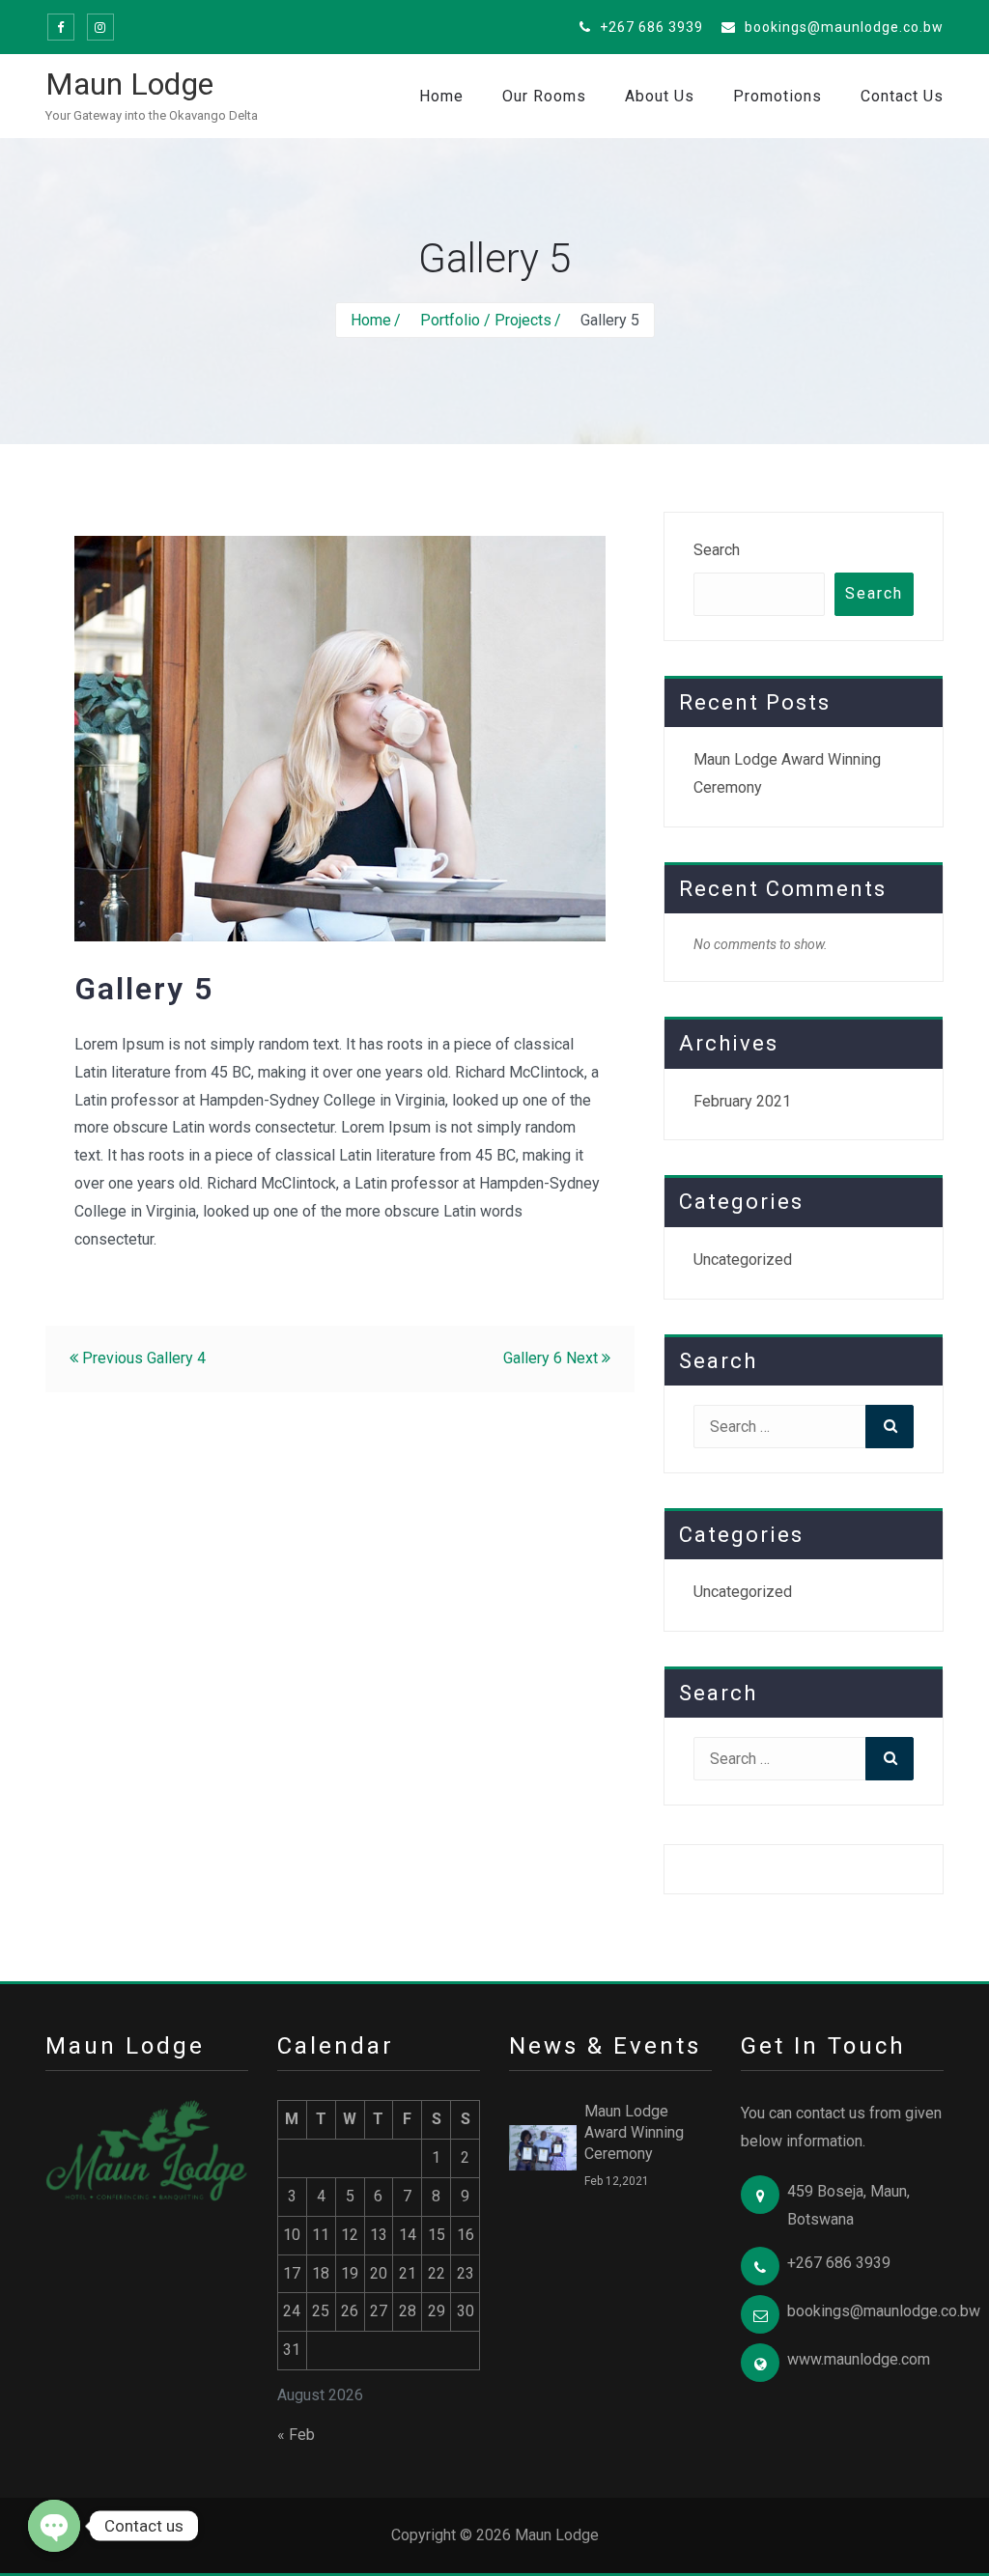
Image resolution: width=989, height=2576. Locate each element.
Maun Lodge (129, 84)
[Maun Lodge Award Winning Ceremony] (543, 2146)
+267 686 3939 (650, 27)
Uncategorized (743, 1260)
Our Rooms (544, 96)
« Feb (296, 2435)
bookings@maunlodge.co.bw (842, 27)
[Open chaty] (54, 2526)
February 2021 (742, 1101)
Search (717, 550)
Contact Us (902, 96)
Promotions (777, 96)
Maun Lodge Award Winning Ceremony (634, 2132)
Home (441, 96)
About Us (660, 96)
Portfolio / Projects (486, 320)
